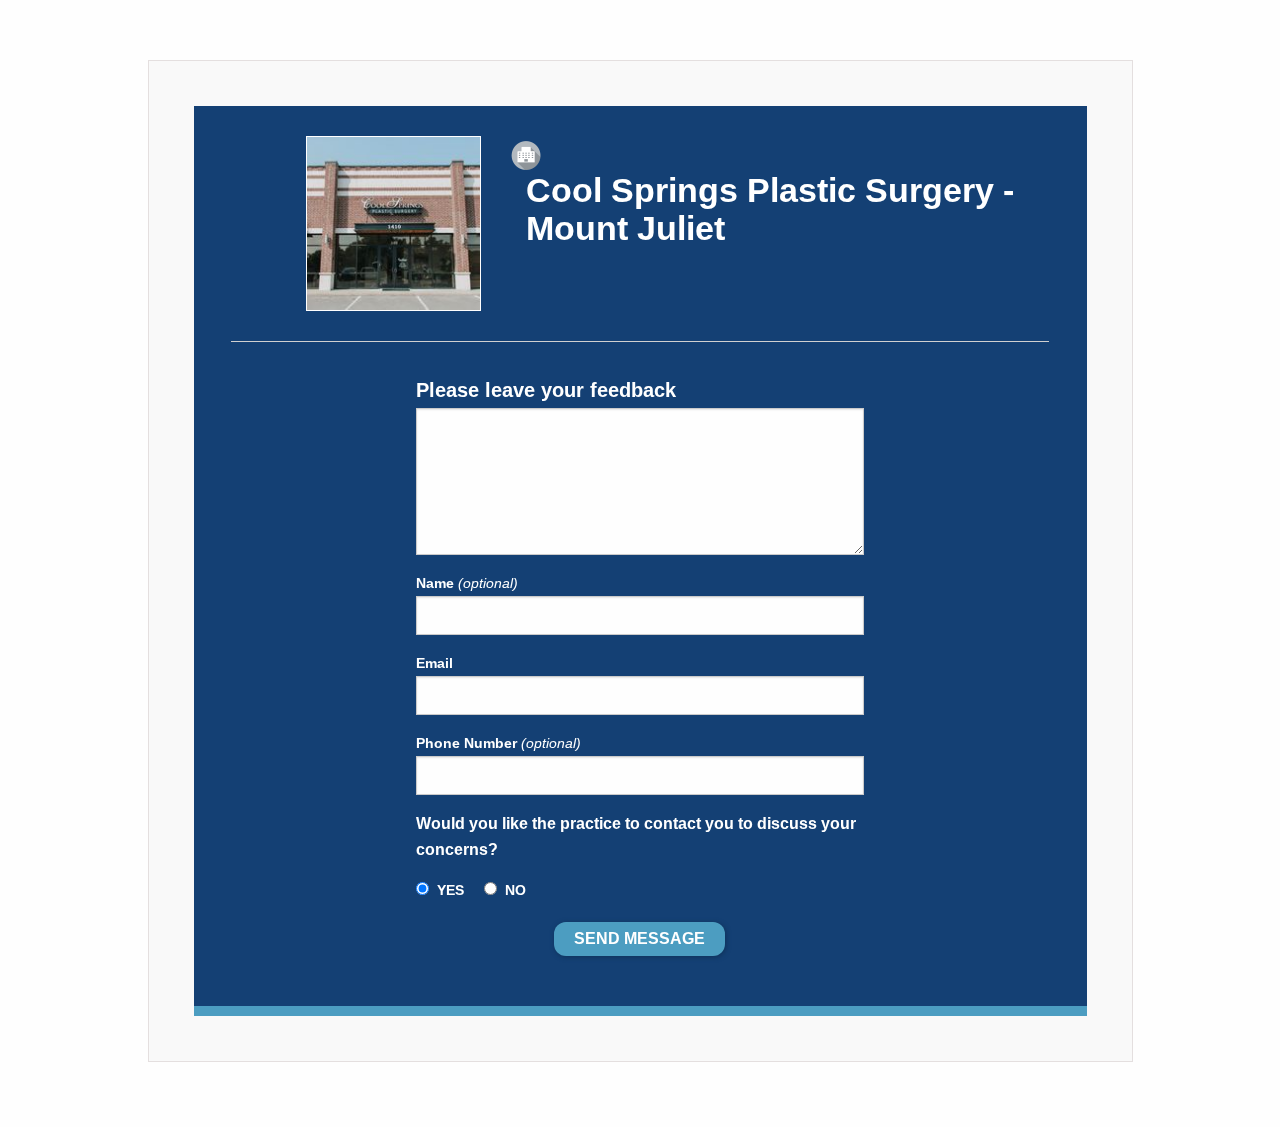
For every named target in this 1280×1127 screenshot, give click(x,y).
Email (434, 663)
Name (467, 583)
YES (450, 890)
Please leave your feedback (546, 390)
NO (515, 890)
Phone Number (498, 743)
